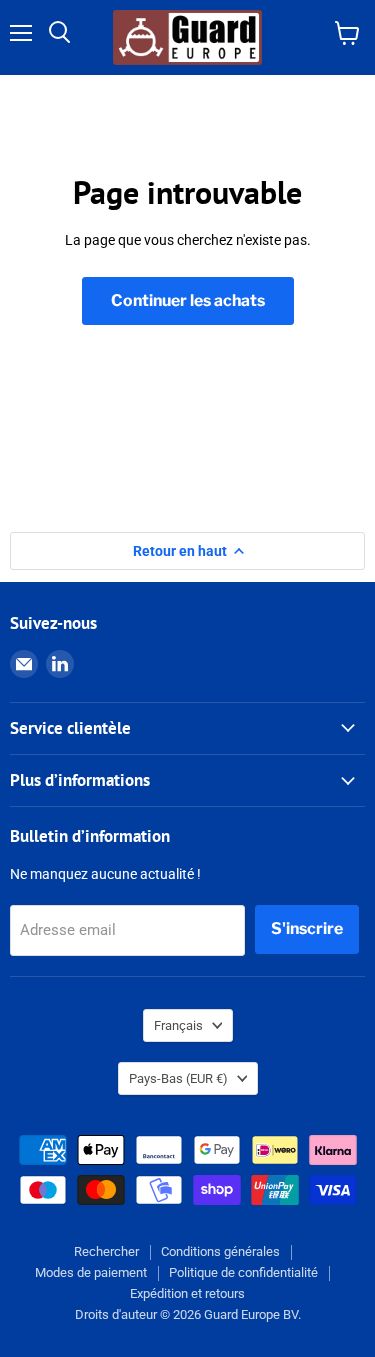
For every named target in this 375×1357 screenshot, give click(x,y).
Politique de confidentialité (243, 1272)
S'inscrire (307, 928)
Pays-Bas (178, 1078)
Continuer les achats (188, 300)
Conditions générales (220, 1251)
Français (178, 1025)
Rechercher (106, 1251)
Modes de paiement (91, 1272)
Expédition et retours (187, 1293)
